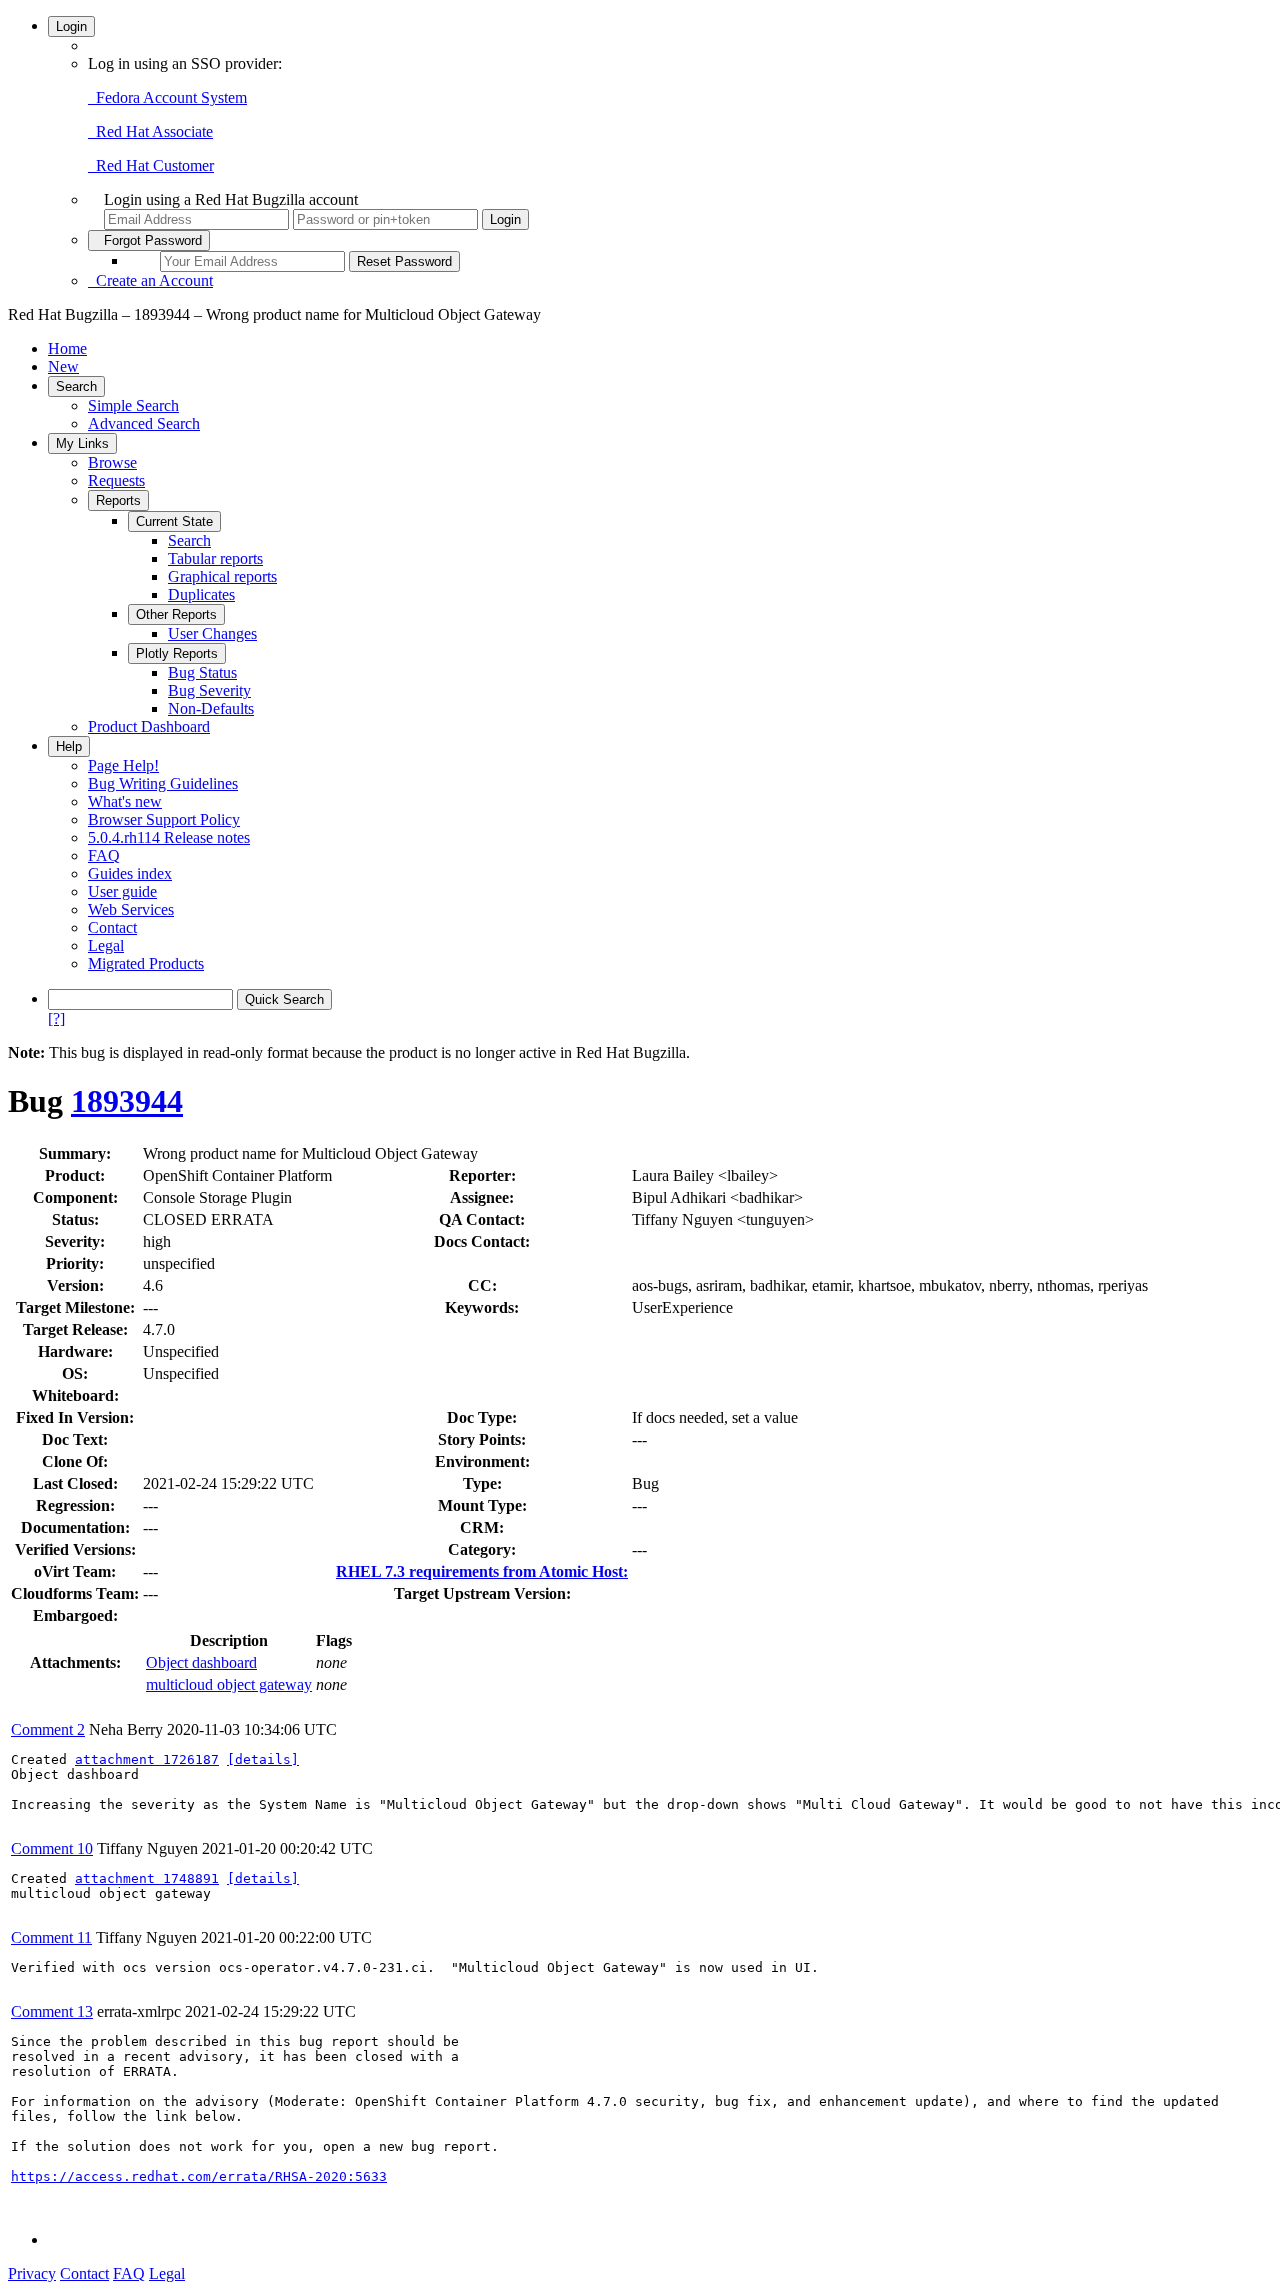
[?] (56, 1018)
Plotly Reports (177, 653)
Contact (112, 927)
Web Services (131, 909)
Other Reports (176, 614)
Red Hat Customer (151, 165)
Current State (174, 521)
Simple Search (133, 405)
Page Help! (123, 765)
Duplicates (201, 594)
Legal (106, 945)
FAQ (104, 855)
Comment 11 (51, 1937)
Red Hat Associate (150, 131)
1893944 (127, 1101)
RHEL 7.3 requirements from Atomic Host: (482, 1571)
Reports (118, 500)
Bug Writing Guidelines (163, 783)
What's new (125, 801)
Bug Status (202, 672)
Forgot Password (149, 240)
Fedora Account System (167, 97)
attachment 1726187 (147, 1759)
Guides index (130, 873)
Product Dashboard (149, 726)
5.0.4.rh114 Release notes (169, 837)
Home (67, 348)
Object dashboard (201, 1662)
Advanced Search (144, 423)
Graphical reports (222, 576)
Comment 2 (48, 1729)
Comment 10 (52, 1848)
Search (76, 386)
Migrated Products (146, 963)
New (63, 366)
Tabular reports (215, 558)
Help (69, 746)
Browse (112, 462)
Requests (116, 480)
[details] (263, 1759)
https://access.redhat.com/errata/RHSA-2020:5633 (199, 2176)
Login (71, 26)
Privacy (32, 2273)
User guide (122, 891)
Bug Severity (209, 690)
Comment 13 (52, 2011)
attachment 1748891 (147, 1878)
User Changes (212, 633)
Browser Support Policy (164, 819)
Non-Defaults (211, 708)
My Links (82, 443)
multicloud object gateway (229, 1684)
